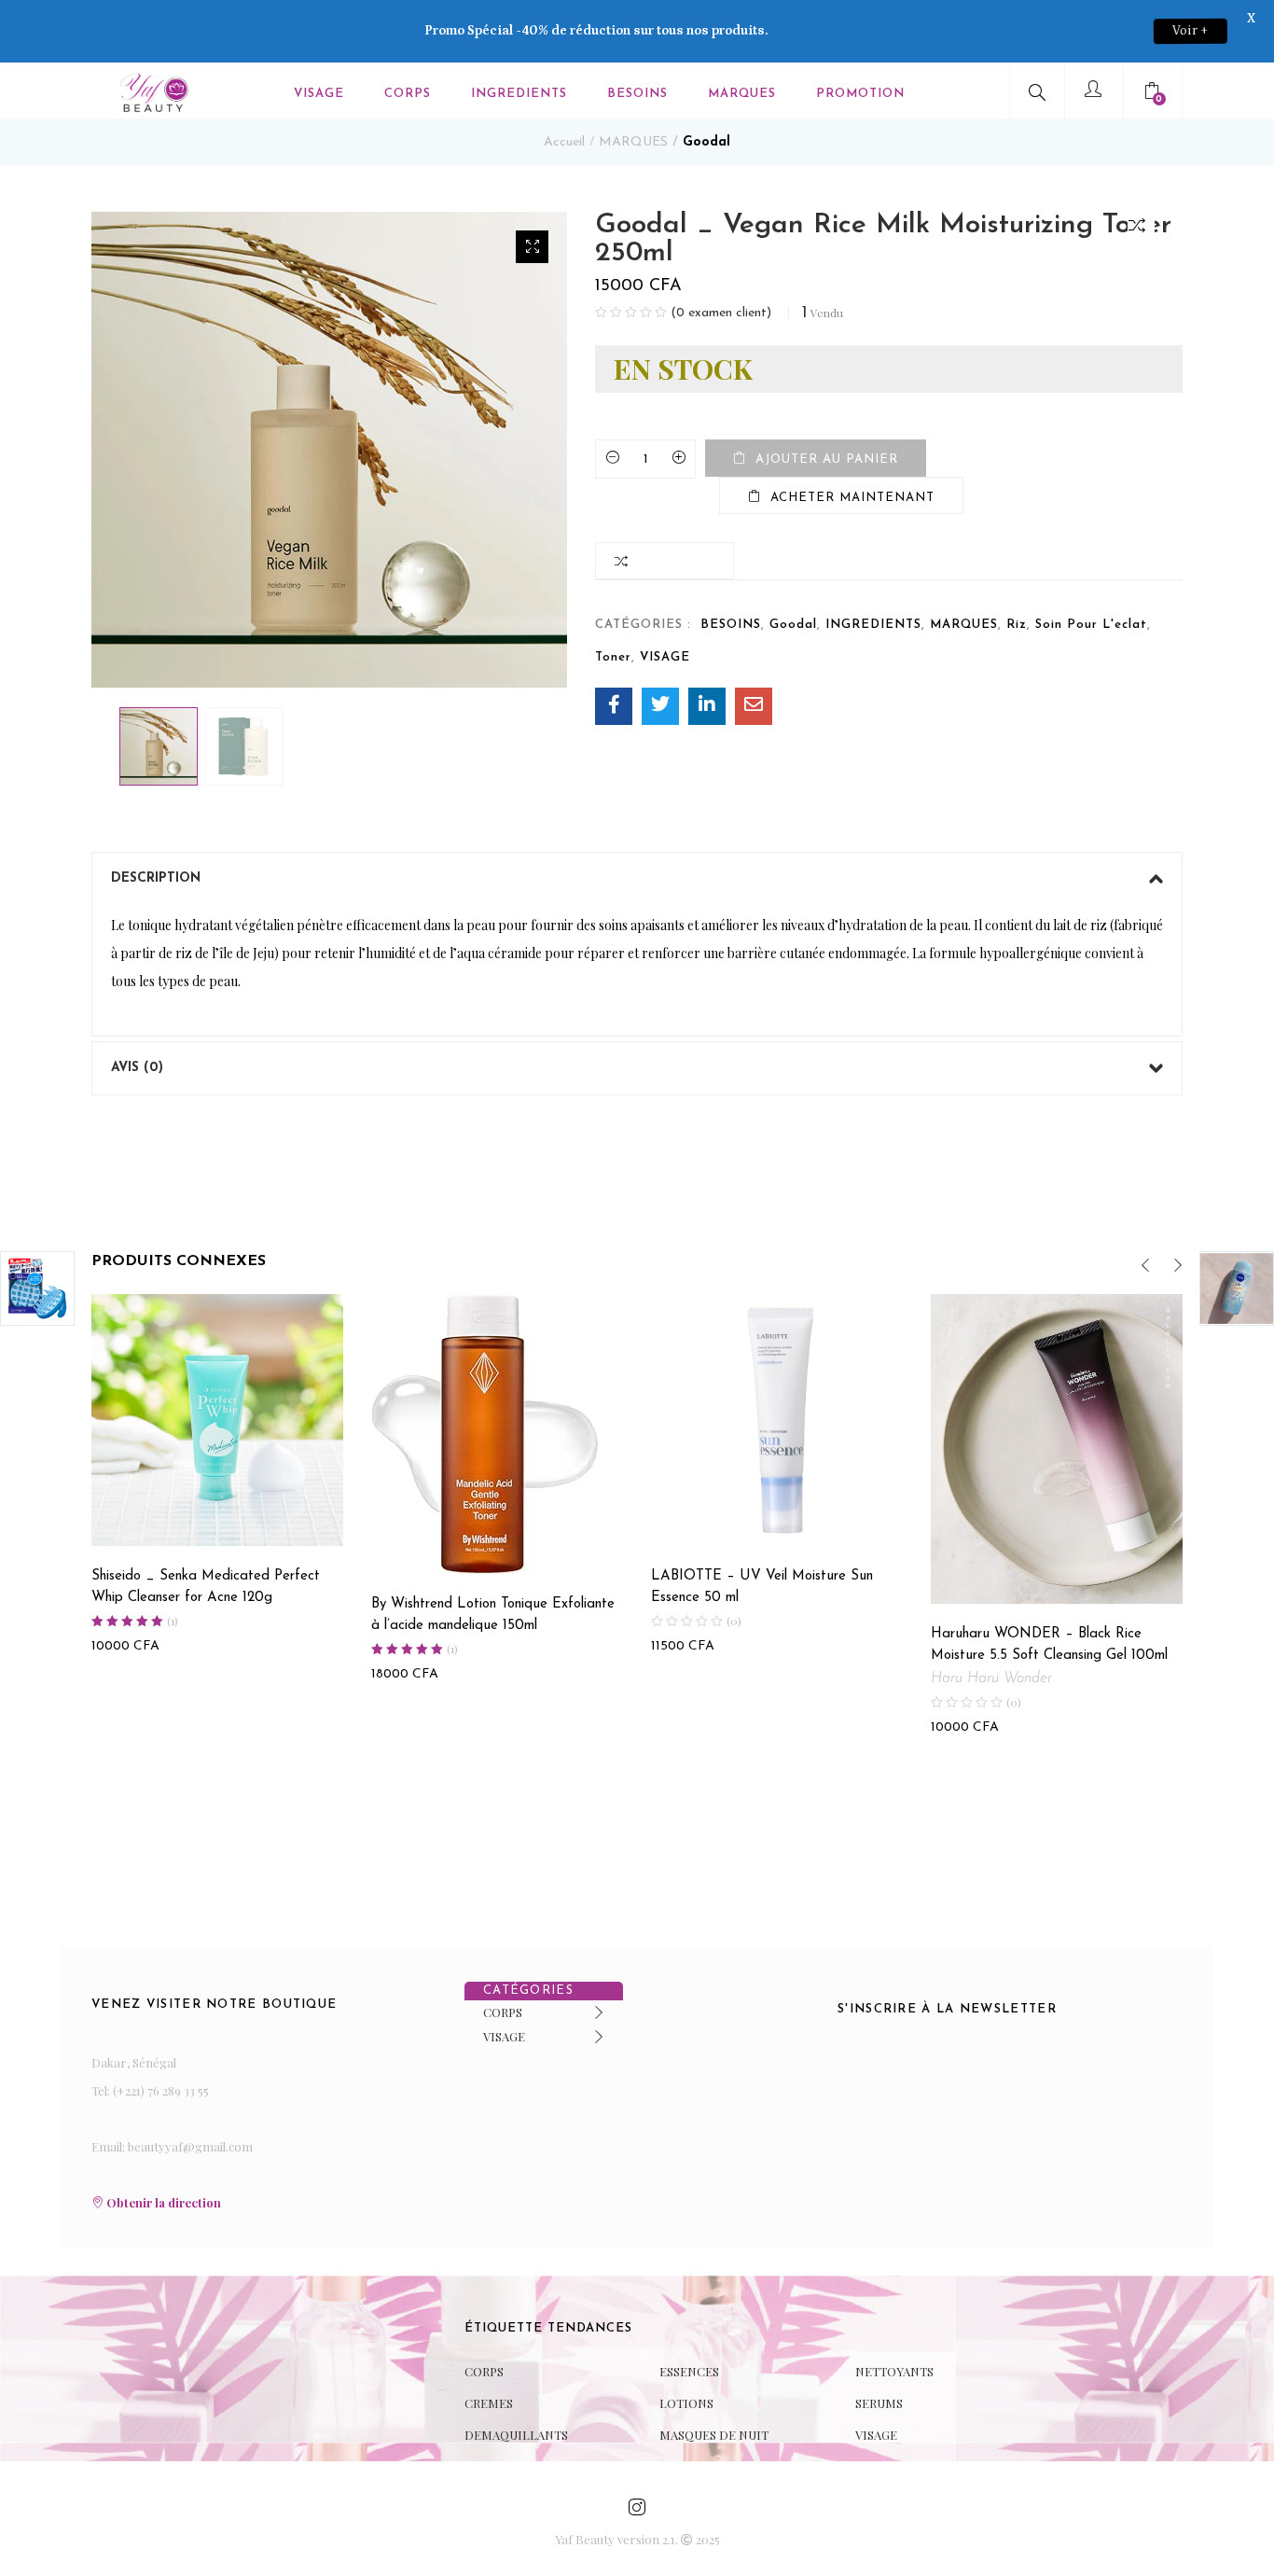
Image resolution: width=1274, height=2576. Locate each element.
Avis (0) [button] (137, 1068)
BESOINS (637, 94)
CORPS (408, 94)
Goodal (706, 142)
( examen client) (721, 313)
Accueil (564, 142)
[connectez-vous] (1096, 91)
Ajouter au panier (827, 460)
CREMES (489, 2403)
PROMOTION (860, 94)
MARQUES (742, 94)
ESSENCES (689, 2371)
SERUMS (879, 2403)
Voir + (1191, 31)
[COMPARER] (1141, 224)
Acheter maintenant (852, 498)
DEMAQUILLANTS (516, 2435)
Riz (1017, 625)
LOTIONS (686, 2403)
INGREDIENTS (519, 94)
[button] (1154, 94)
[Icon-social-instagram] (637, 2507)
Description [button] (156, 878)
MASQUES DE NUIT (714, 2435)
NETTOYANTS (894, 2371)
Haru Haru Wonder (991, 1678)
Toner (613, 657)
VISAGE (319, 94)
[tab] (637, 879)
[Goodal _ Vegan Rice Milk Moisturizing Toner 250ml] (614, 706)
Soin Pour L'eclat (1091, 625)
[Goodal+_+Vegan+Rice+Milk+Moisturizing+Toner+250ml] (660, 706)
